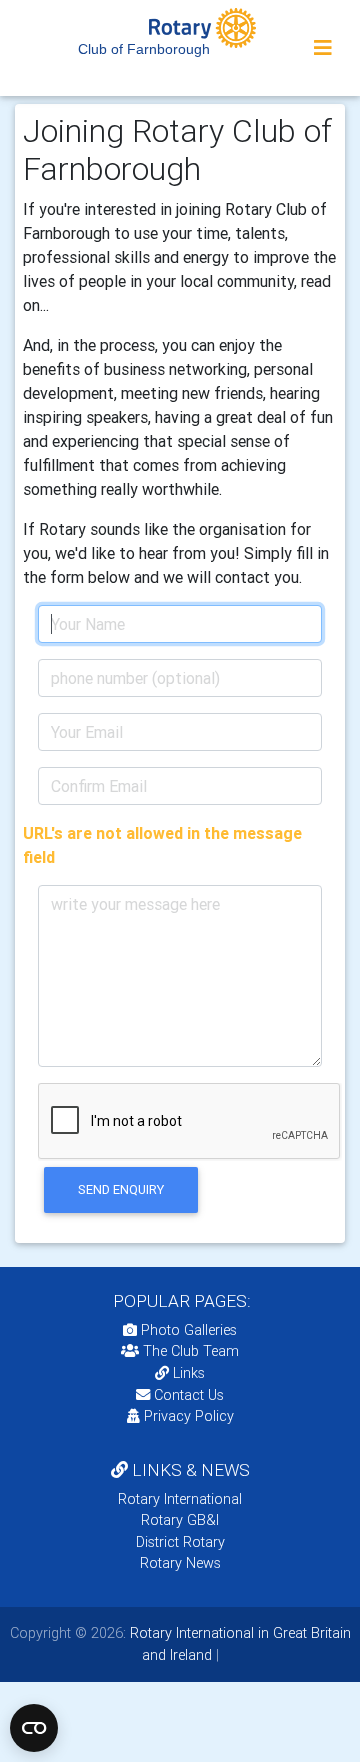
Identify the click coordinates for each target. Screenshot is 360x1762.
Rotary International (180, 1499)
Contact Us (187, 1395)
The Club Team (191, 1351)
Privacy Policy (189, 1416)
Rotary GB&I (180, 1520)
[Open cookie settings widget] (34, 1728)
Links (189, 1373)
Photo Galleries (187, 1330)
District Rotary (180, 1542)
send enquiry (121, 1189)
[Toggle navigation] (323, 48)
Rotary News (180, 1563)
